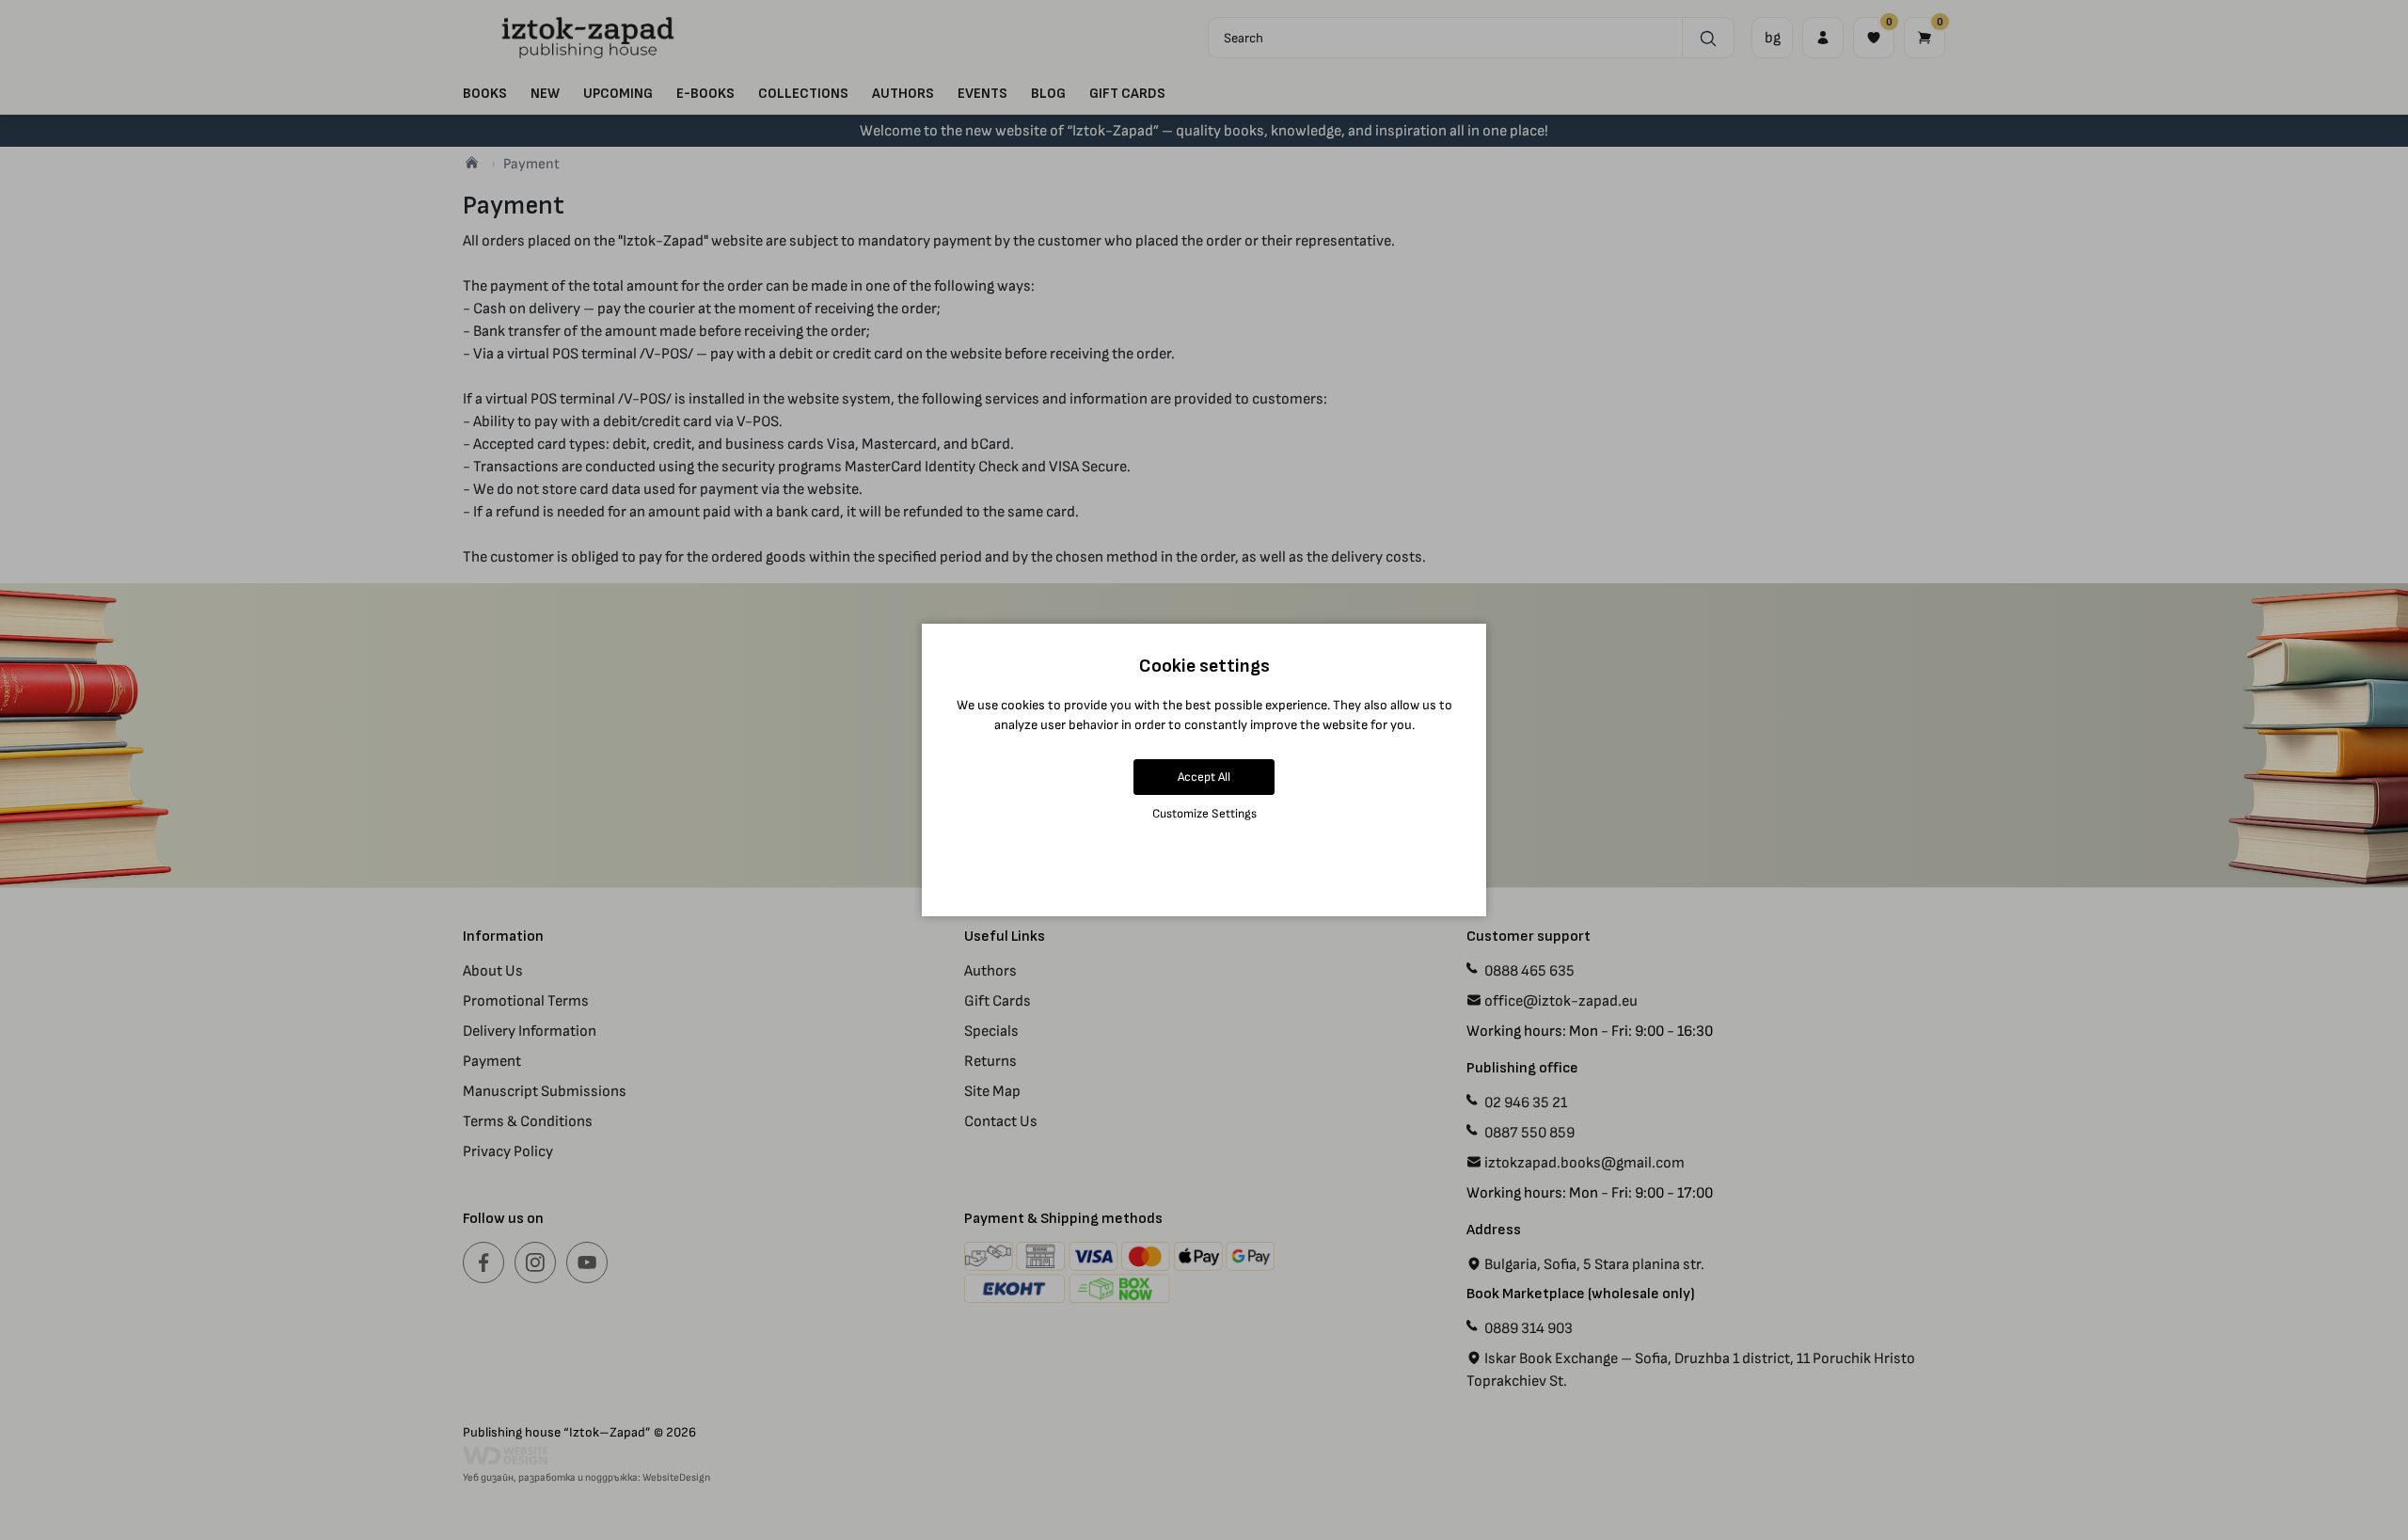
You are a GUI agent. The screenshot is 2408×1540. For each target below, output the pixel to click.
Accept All (1204, 777)
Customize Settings (1204, 813)
